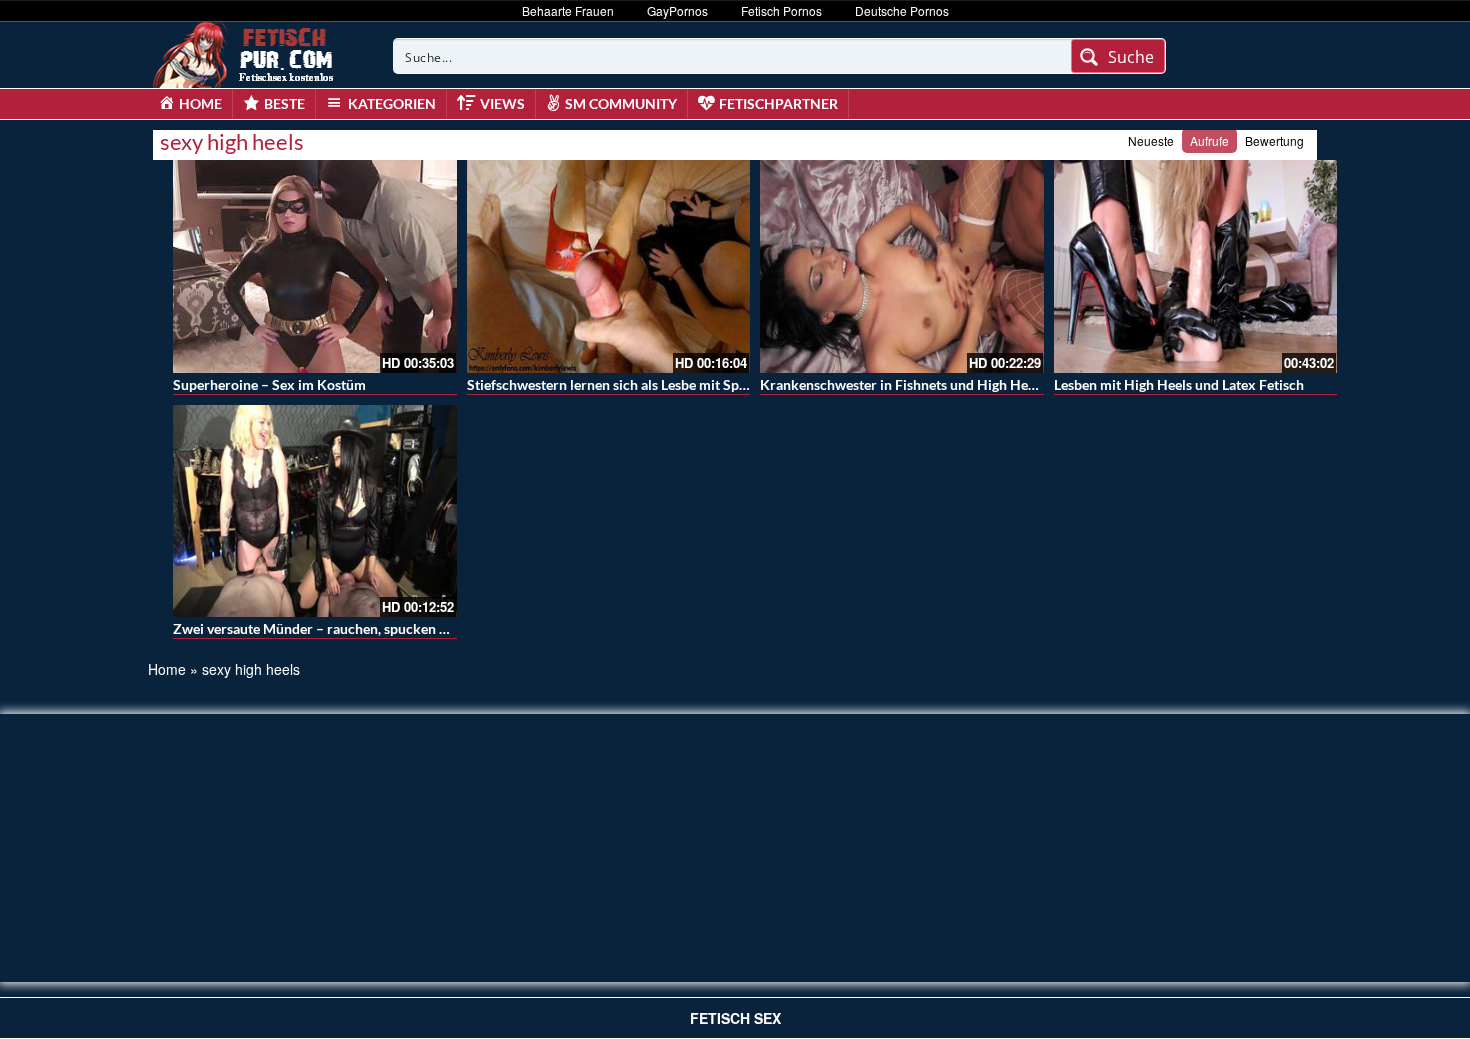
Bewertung (1274, 140)
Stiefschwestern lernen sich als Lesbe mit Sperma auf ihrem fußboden (682, 384)
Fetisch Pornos (781, 10)
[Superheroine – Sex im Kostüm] (315, 266)
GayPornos (677, 10)
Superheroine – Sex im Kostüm (269, 384)
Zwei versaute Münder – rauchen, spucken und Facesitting (353, 628)
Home (167, 669)
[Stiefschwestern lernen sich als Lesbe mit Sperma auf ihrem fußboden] (609, 266)
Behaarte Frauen (568, 10)
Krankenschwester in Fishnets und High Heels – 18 (917, 384)
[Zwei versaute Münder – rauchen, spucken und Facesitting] (315, 511)
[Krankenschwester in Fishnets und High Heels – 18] (902, 266)
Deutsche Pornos (902, 10)
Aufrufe (1209, 140)
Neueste (1151, 140)
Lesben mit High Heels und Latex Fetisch (1179, 384)
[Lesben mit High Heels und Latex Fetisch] (1196, 266)
